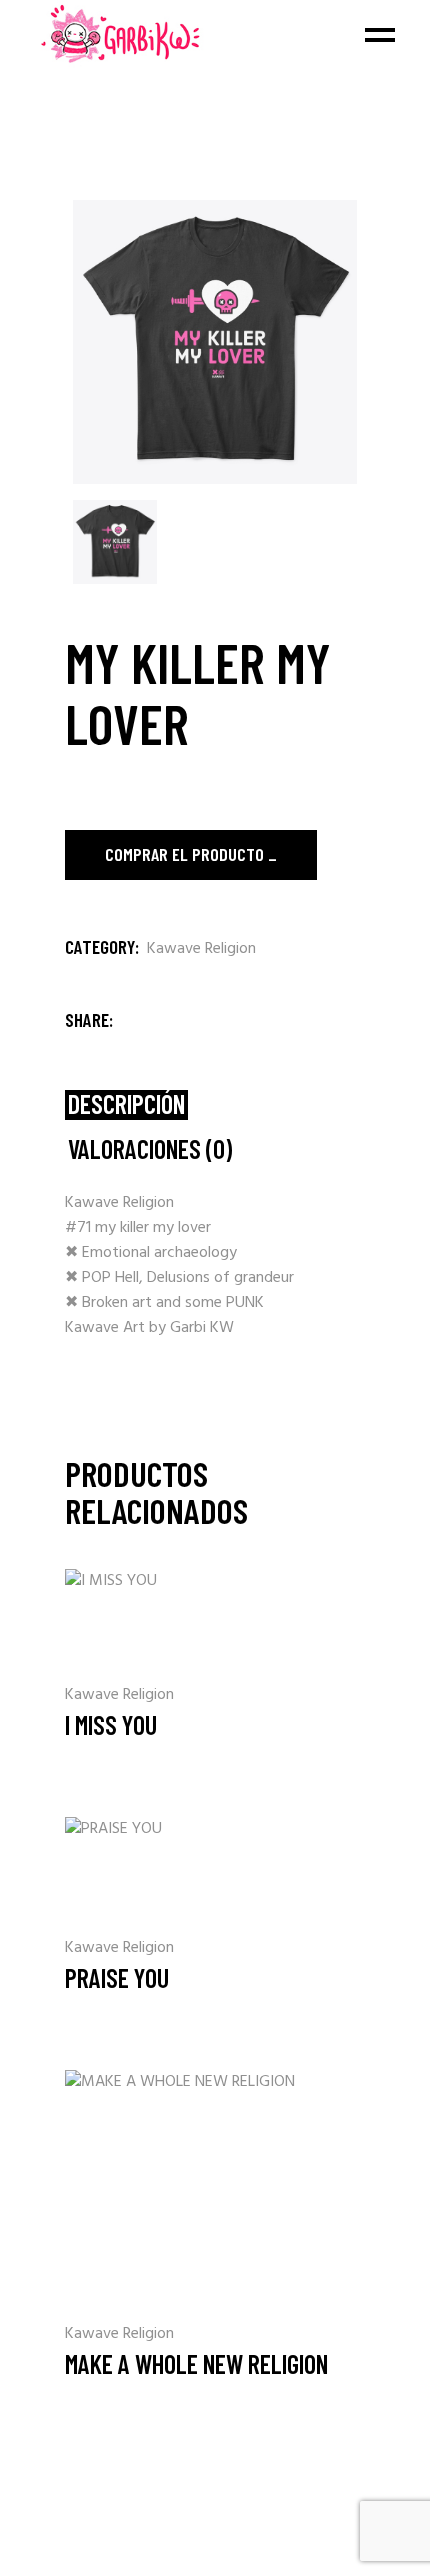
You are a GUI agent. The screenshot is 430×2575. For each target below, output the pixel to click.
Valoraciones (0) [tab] (150, 1149)
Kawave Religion (201, 949)
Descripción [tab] (126, 1104)
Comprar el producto (184, 854)
